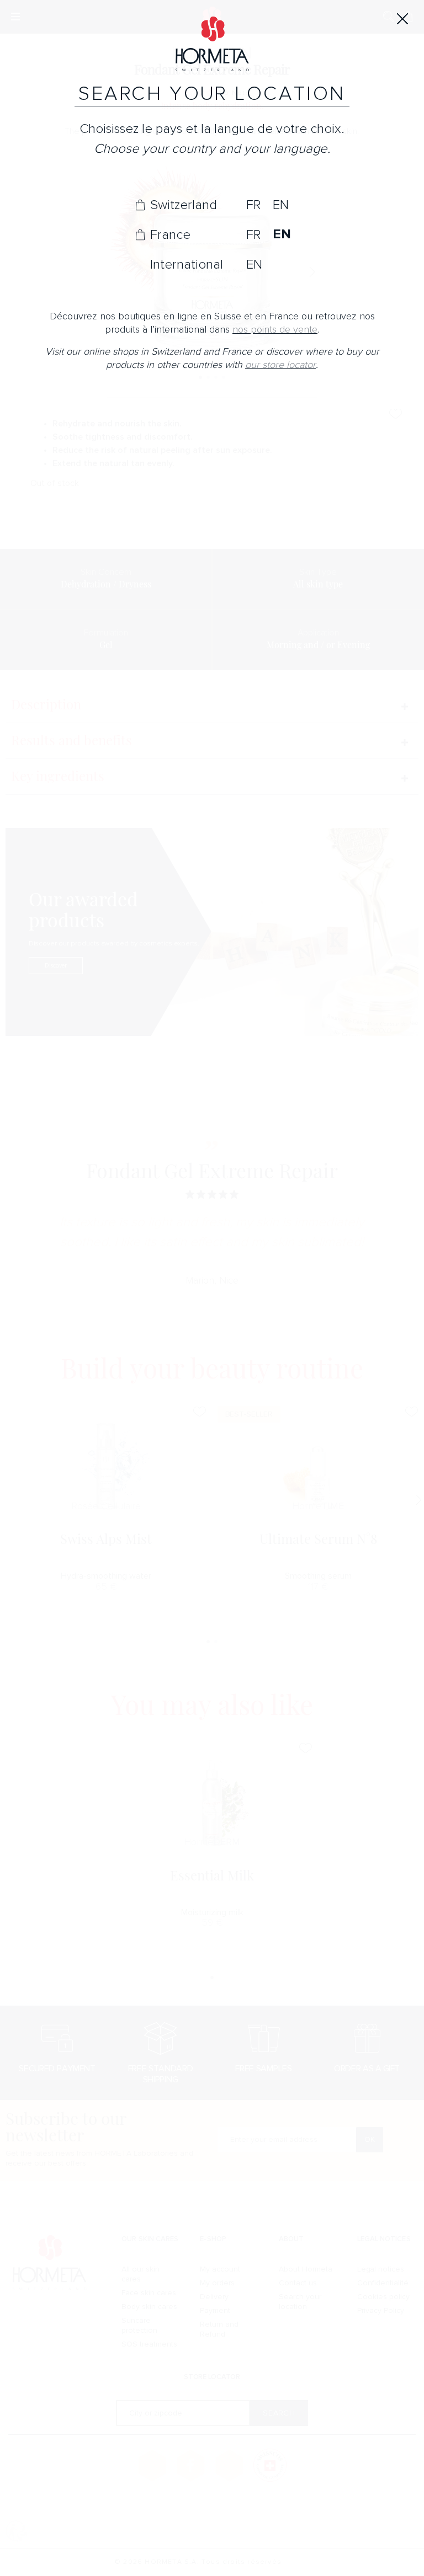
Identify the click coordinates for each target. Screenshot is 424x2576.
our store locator (280, 365)
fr (253, 205)
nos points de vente (275, 330)
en (281, 205)
